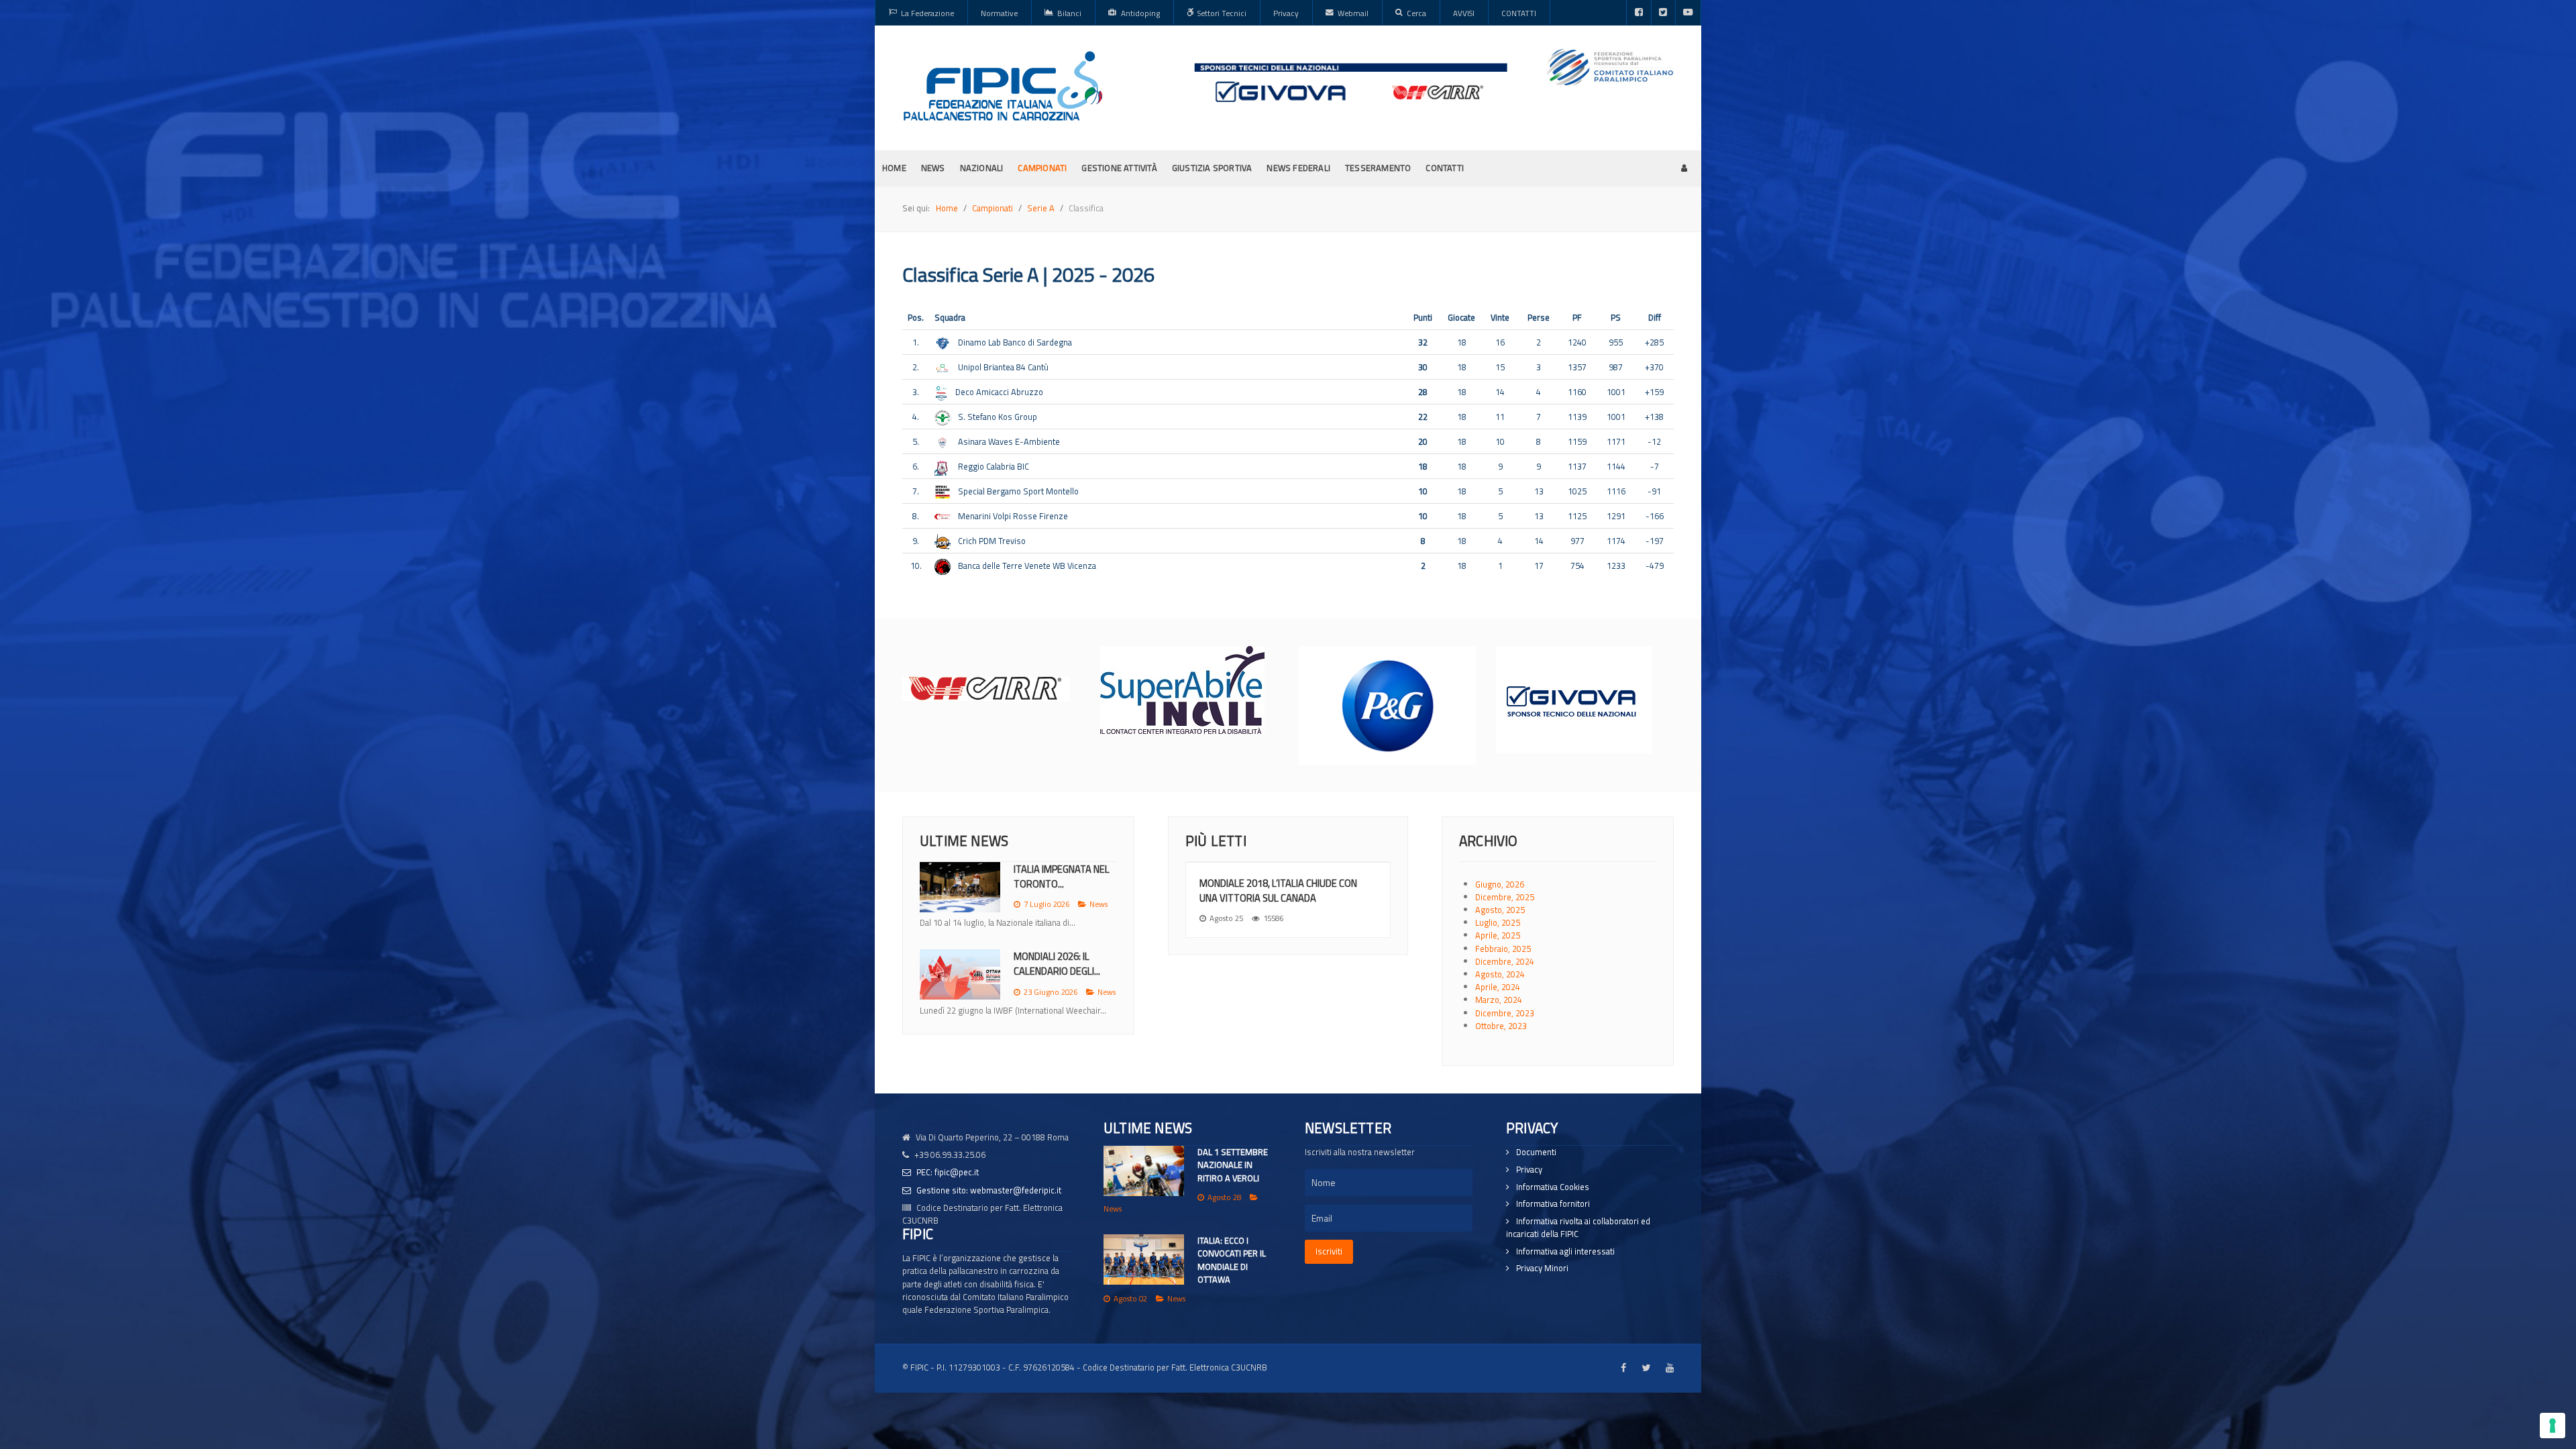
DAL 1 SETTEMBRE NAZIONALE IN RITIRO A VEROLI (1233, 1165)
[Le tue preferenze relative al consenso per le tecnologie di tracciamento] (2553, 1426)
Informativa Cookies (1553, 1187)
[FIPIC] (1003, 86)
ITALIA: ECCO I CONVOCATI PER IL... (1055, 977)
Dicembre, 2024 (1505, 961)
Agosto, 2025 (1500, 910)
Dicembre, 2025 (1505, 897)
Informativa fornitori (1553, 1204)
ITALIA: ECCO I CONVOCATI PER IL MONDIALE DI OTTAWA (1232, 1260)
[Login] (1684, 168)
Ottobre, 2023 (1501, 1026)
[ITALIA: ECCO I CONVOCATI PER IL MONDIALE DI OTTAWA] (1144, 1259)
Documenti (1536, 1152)
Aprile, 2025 (1498, 935)
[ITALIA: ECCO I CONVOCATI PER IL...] (960, 988)
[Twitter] (1663, 13)
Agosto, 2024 (1500, 974)
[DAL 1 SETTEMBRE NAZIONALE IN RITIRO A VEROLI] (1144, 1171)
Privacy (1529, 1170)
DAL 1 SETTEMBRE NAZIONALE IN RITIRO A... (1065, 876)
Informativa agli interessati (1565, 1251)
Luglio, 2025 (1498, 922)
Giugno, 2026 (1500, 884)
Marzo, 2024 (1499, 1000)
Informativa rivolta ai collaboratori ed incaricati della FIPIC (1578, 1228)
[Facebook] (1639, 13)
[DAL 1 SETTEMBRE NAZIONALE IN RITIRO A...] (960, 887)
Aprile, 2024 (1498, 987)
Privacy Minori (1542, 1268)
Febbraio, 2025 (1503, 949)
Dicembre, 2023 (1505, 1013)
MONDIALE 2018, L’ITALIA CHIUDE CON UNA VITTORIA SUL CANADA (1278, 891)
